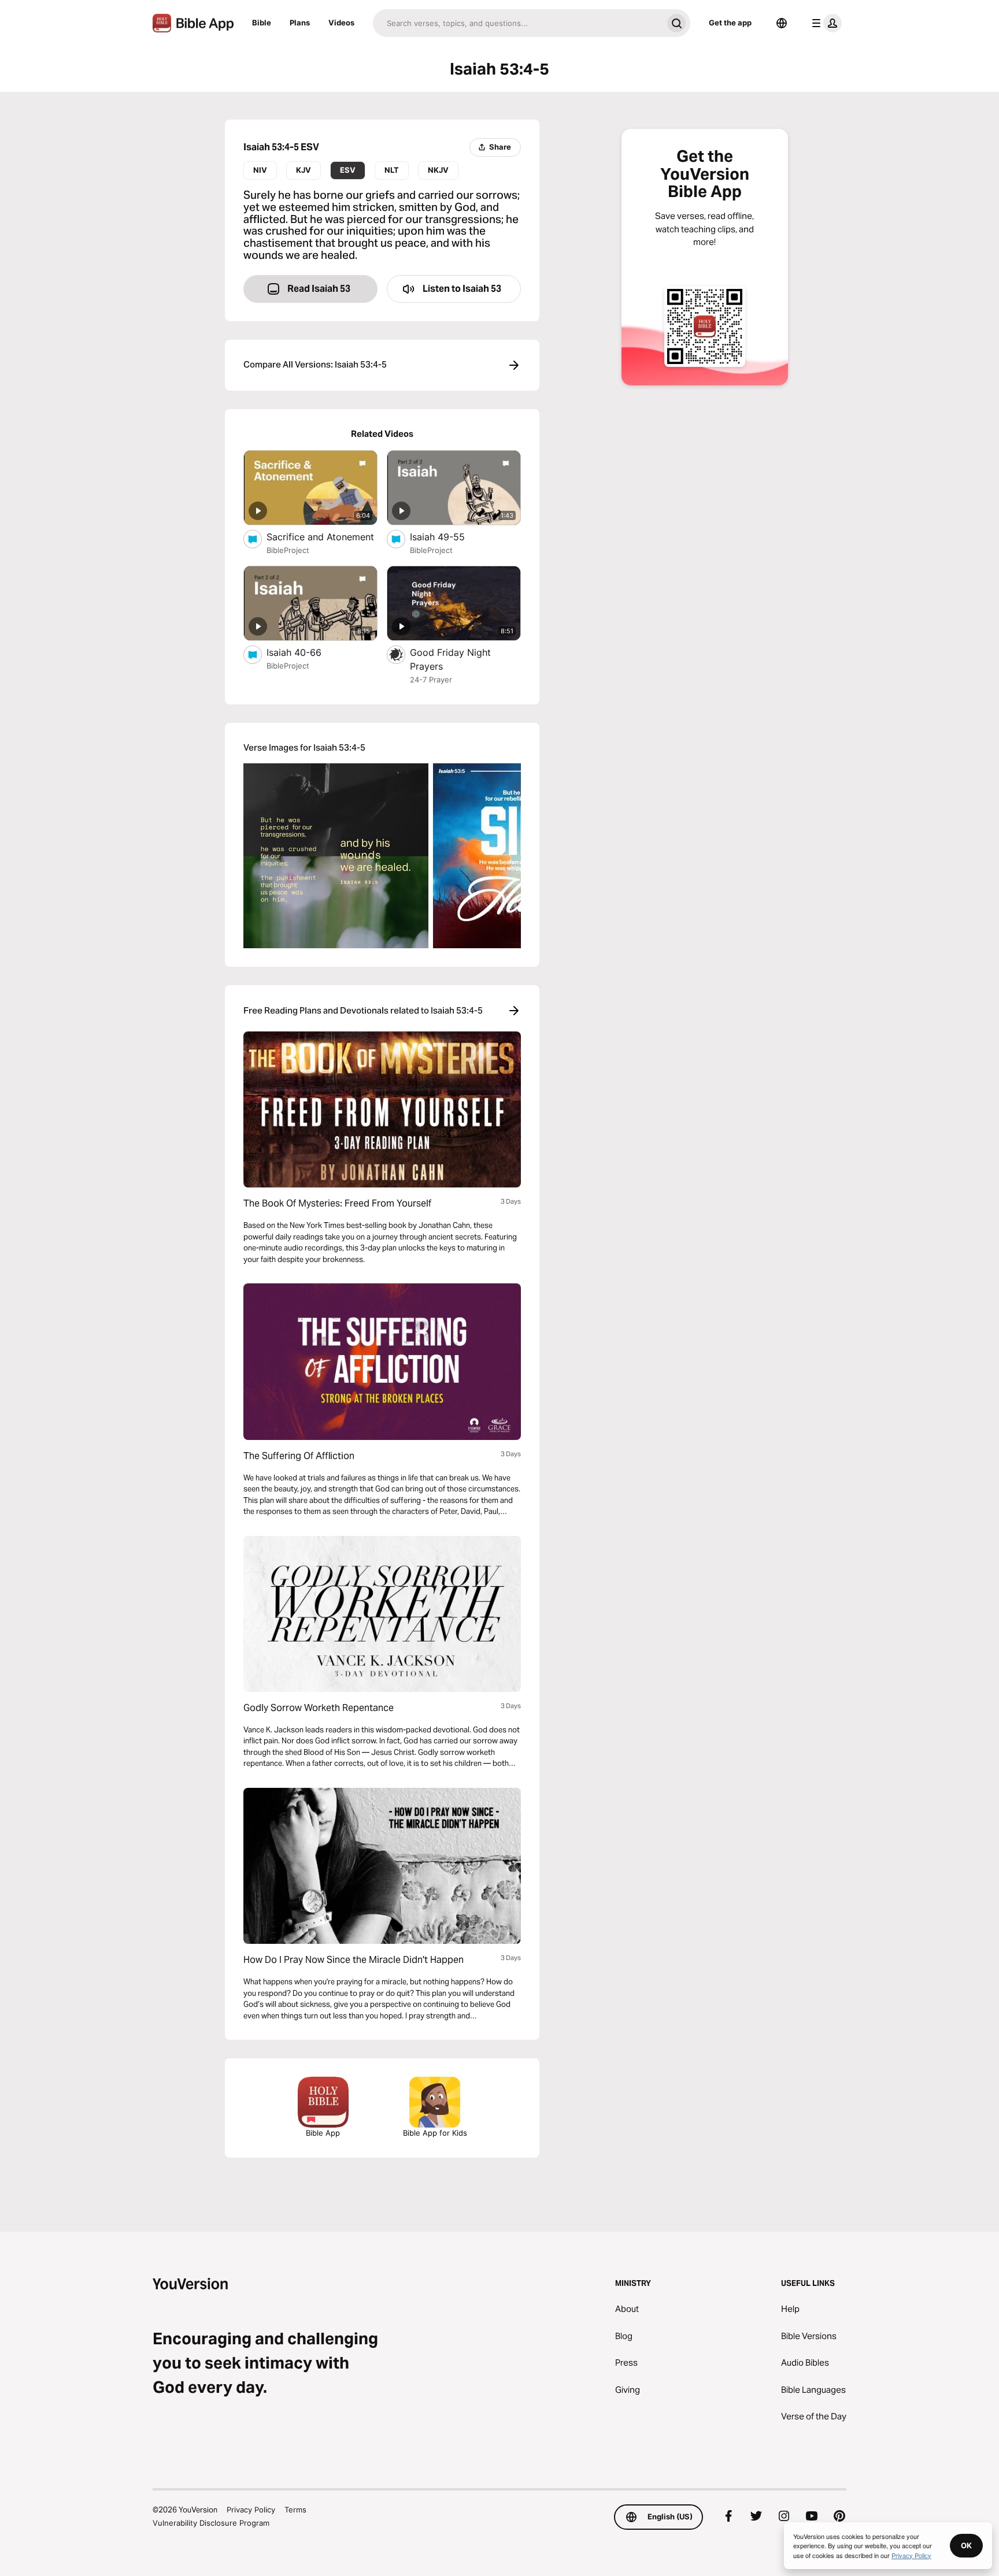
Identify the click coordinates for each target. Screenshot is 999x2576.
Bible (262, 23)
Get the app (730, 23)
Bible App (323, 2133)
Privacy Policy (251, 2510)
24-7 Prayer (431, 680)
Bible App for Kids (435, 2133)
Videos (341, 23)
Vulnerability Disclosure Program (211, 2523)
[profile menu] (824, 23)
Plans (300, 23)
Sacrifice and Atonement (322, 537)
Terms (295, 2510)
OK (966, 2545)
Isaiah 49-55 (449, 537)
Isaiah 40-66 (305, 652)
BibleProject (288, 550)
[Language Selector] (782, 23)
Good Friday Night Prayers (450, 659)
